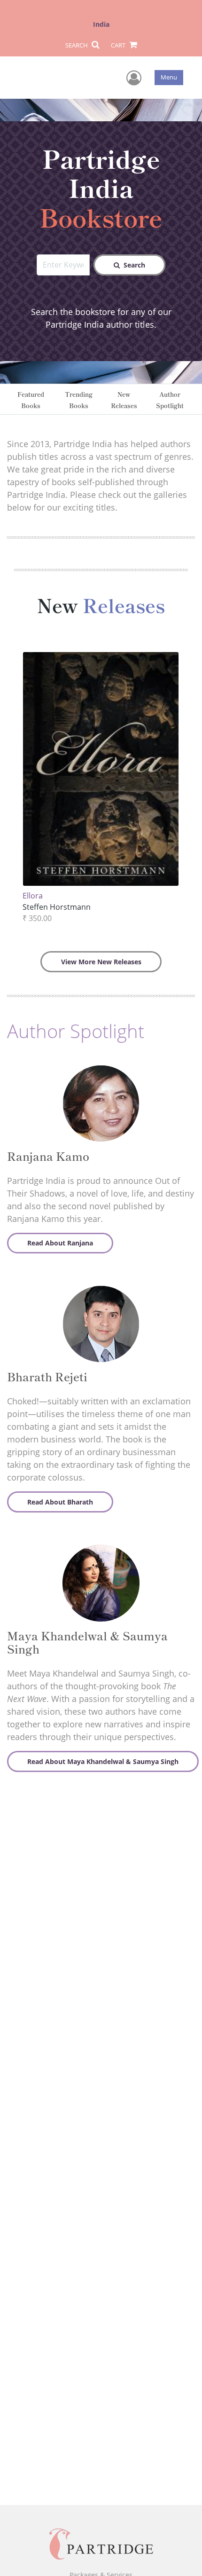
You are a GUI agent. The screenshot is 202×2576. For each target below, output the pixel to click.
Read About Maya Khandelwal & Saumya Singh (103, 1761)
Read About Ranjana (60, 1243)
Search (134, 265)
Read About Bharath (60, 1502)
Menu (169, 77)
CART (119, 45)
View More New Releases (101, 962)
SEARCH (77, 45)
